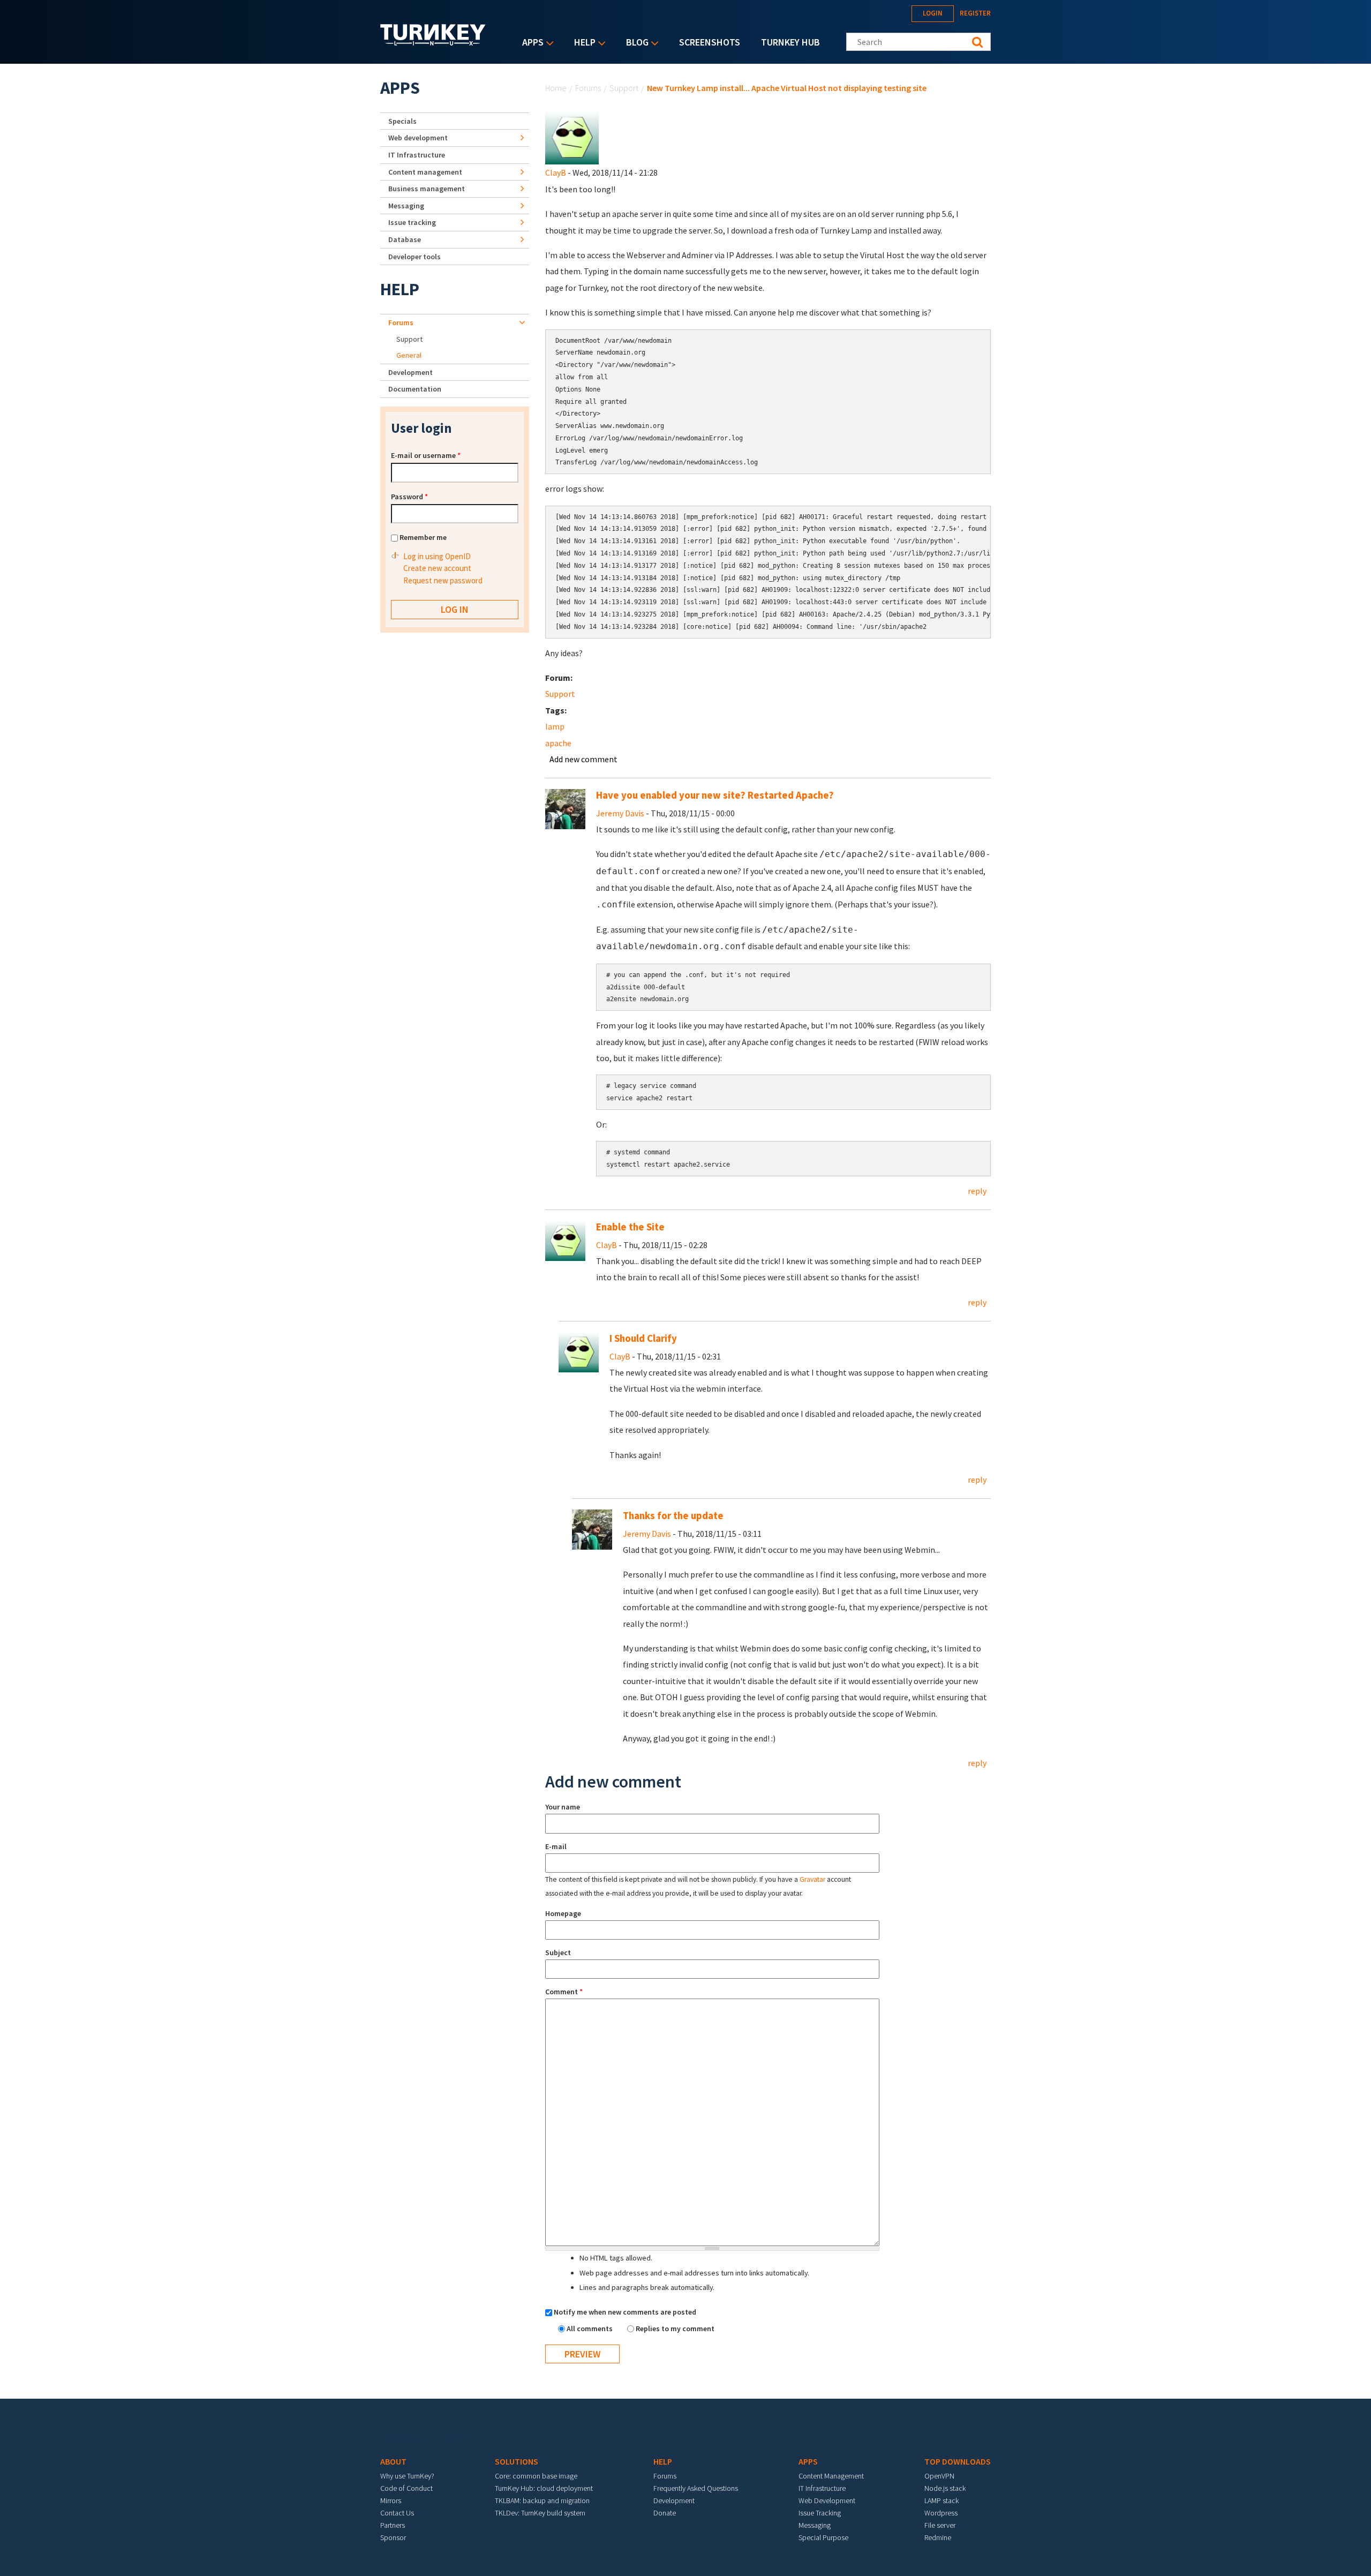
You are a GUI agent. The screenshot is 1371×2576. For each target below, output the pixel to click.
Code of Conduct (406, 2488)
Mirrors (391, 2500)
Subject (558, 1952)
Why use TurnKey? (407, 2476)
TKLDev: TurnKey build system (540, 2513)
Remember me (423, 537)
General (409, 355)
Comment (564, 1992)
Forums (588, 88)
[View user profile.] (572, 137)
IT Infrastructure (417, 155)
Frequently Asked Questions (696, 2488)
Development (410, 372)
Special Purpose (823, 2537)
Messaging (406, 206)
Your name (563, 1807)
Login (933, 13)
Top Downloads (958, 2461)
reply (977, 1191)
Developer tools (415, 257)
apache (558, 743)
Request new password (443, 580)
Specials (402, 121)
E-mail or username (426, 455)
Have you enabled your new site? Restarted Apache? (715, 795)
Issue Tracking (820, 2513)
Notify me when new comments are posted (625, 2312)
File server (940, 2525)
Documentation (415, 389)
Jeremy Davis (620, 813)
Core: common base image (536, 2476)
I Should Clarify (643, 1338)
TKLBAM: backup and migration (542, 2500)
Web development (418, 138)
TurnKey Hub (790, 42)
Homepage (563, 1913)
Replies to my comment (675, 2329)
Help (582, 43)
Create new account (437, 568)
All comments (590, 2329)
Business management (427, 189)
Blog (635, 43)
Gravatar (812, 1879)
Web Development (827, 2500)
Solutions (517, 2461)
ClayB (556, 172)
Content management (425, 172)
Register (975, 13)
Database (405, 239)
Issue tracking (412, 222)
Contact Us (397, 2513)
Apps (530, 43)
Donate (665, 2513)
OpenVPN (939, 2476)
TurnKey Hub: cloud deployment (544, 2488)
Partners (393, 2525)
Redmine (938, 2537)
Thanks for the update (673, 1516)
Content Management (831, 2476)
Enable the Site (630, 1227)
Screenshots (710, 42)
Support (624, 88)
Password (409, 497)
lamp (555, 726)
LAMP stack (941, 2500)
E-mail (556, 1846)
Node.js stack (945, 2488)
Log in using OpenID (437, 556)
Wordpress (941, 2513)
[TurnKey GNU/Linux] (433, 42)
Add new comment (583, 759)
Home (556, 88)
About (393, 2461)
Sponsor (393, 2537)
